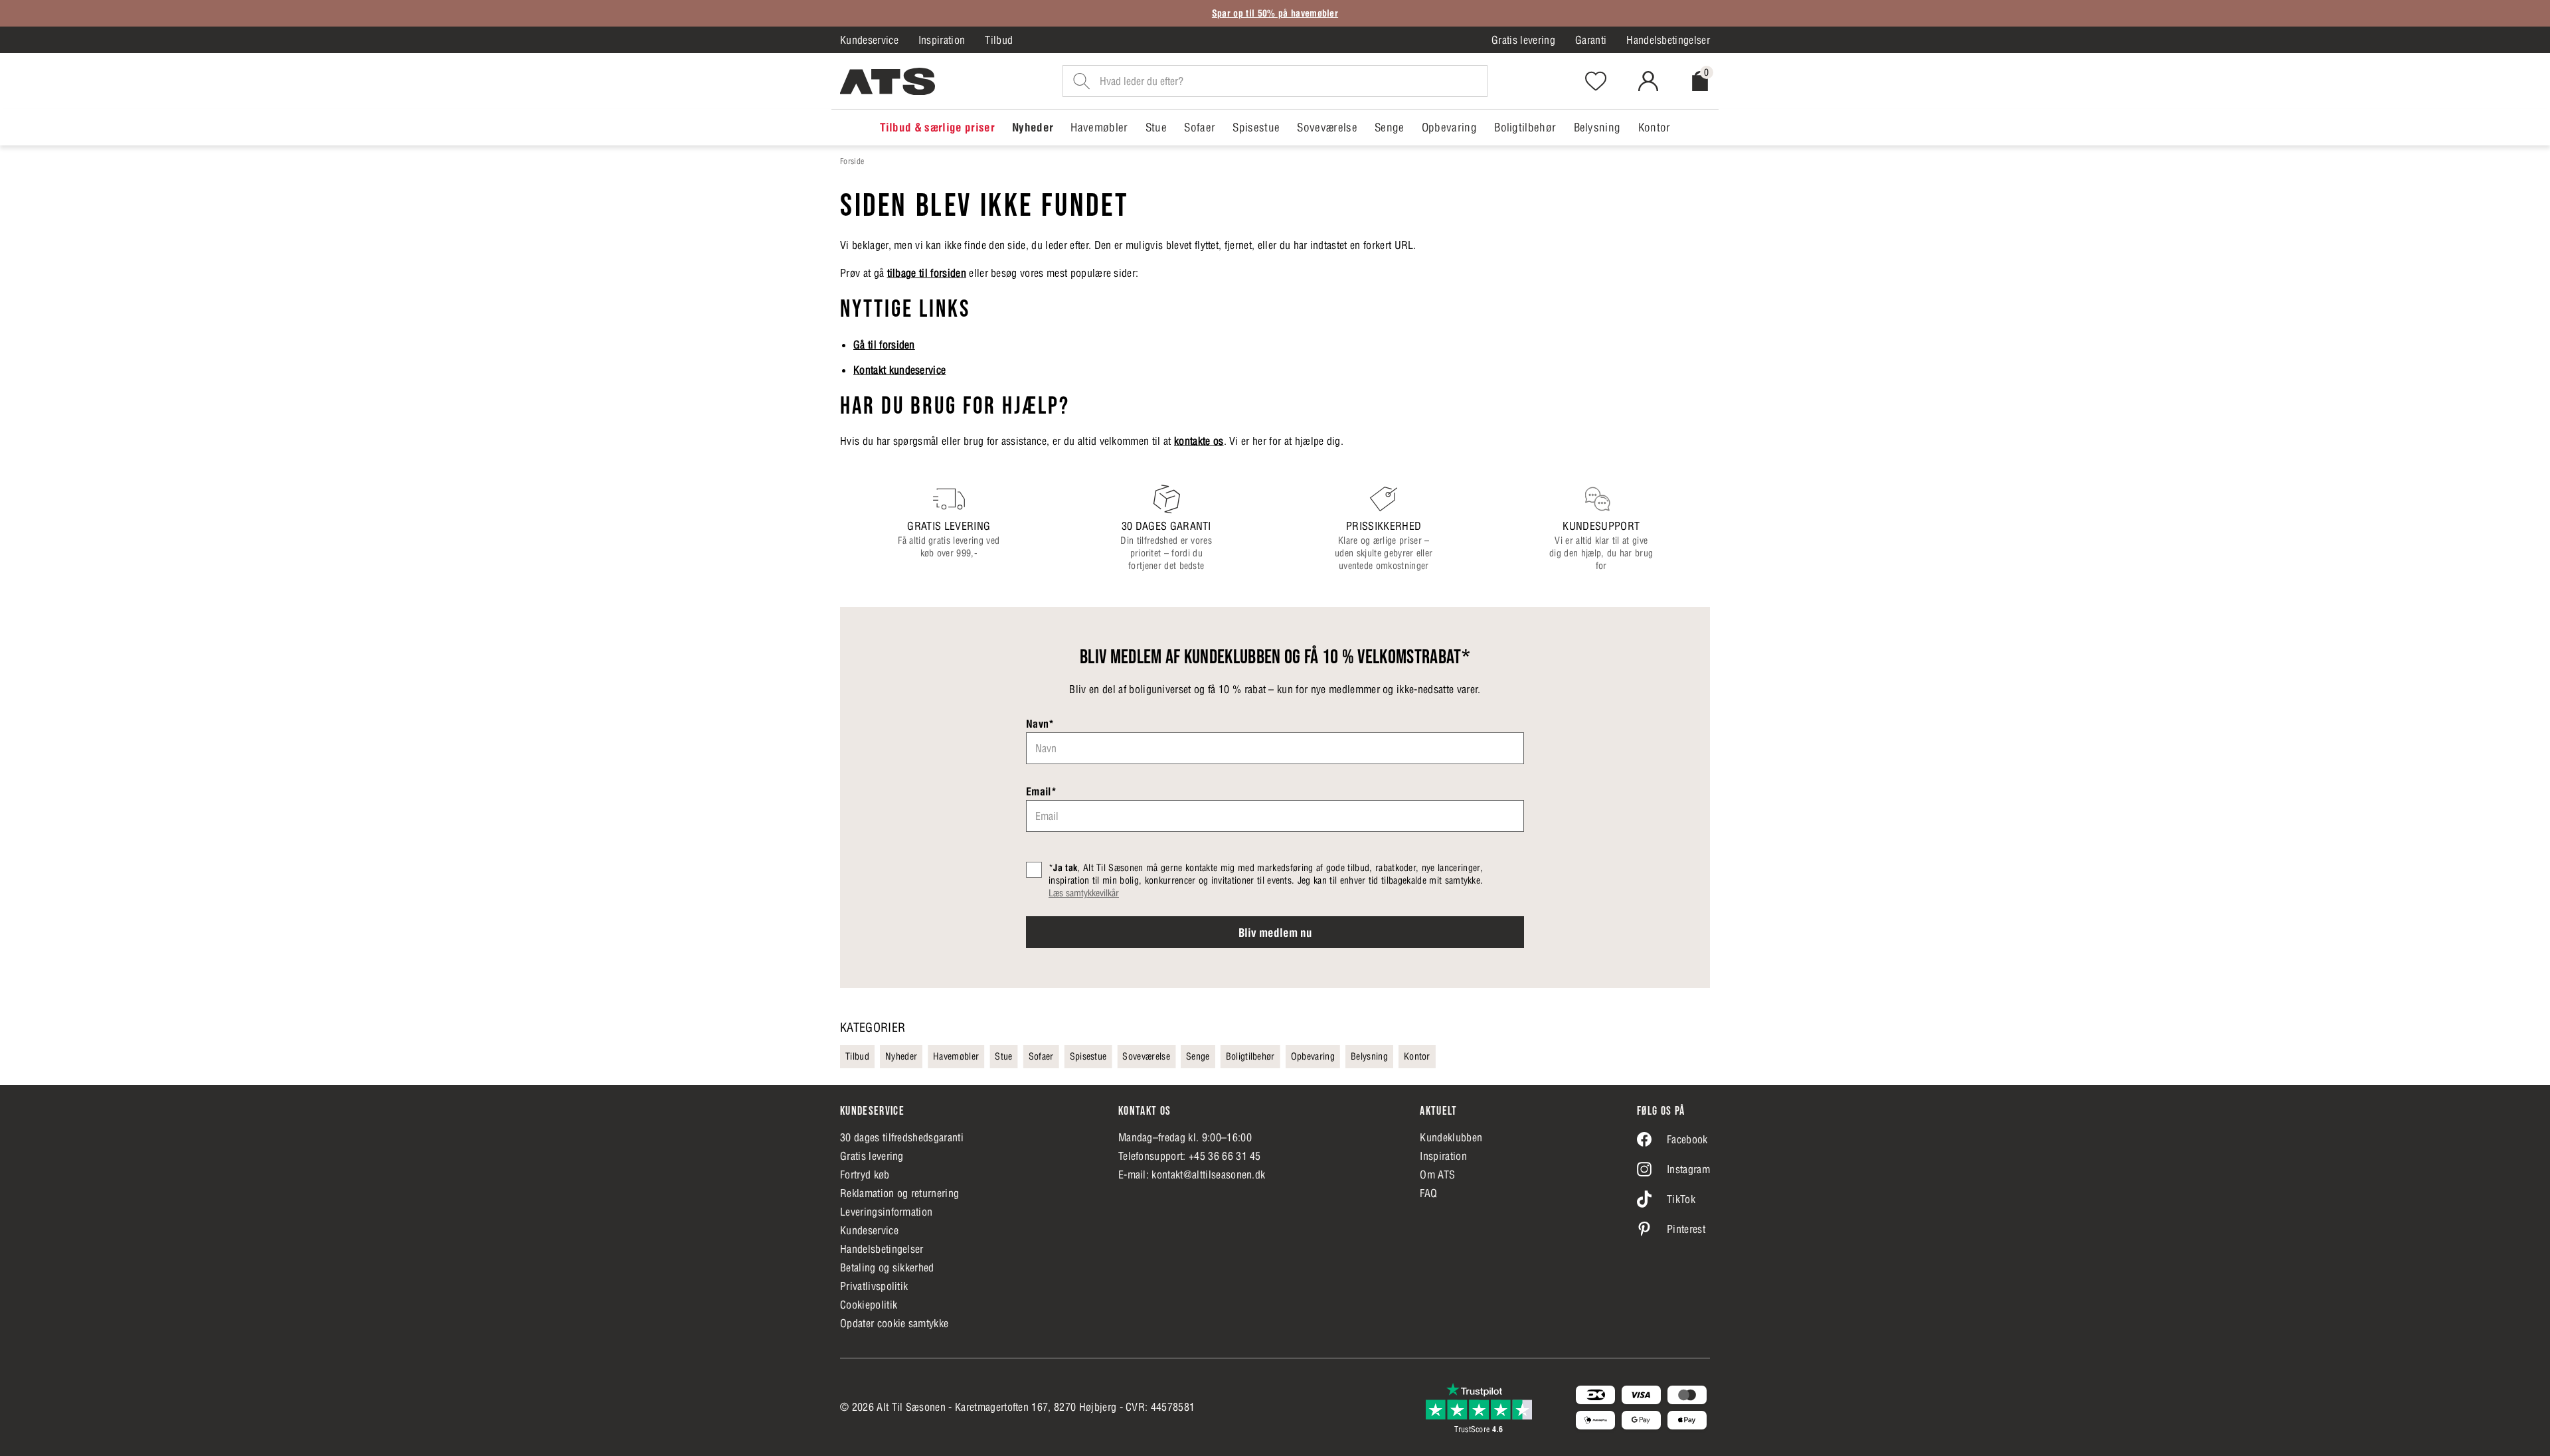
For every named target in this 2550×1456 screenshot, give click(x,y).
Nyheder (1033, 127)
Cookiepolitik (869, 1305)
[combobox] (1275, 81)
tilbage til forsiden (927, 273)
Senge (1390, 127)
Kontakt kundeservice (899, 370)
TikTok (1681, 1199)
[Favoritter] (1596, 81)
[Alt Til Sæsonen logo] (888, 81)
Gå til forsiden (884, 345)
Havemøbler (1099, 127)
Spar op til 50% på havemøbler (1275, 13)
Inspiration (942, 40)
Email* (1041, 791)
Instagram (1688, 1169)
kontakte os (1199, 441)
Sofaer (1200, 127)
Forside (852, 161)
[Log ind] (1648, 81)
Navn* (1040, 724)
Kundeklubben (1451, 1137)
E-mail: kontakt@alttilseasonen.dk (1192, 1174)
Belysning (1597, 127)
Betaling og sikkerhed (887, 1267)
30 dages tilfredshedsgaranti (902, 1137)
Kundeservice (869, 40)
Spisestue (1256, 127)
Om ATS (1437, 1174)
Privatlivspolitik (874, 1286)
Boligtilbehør (1525, 127)
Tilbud (999, 40)
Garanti (1591, 40)
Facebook (1687, 1139)
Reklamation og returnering (899, 1193)
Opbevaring (1449, 127)
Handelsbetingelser (1668, 40)
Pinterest (1686, 1229)
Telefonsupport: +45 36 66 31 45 (1190, 1156)
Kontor (1655, 127)
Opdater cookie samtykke (894, 1323)
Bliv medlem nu (1275, 933)
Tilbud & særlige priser (937, 127)
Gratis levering (1523, 40)
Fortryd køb (865, 1174)
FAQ (1428, 1193)
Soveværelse (1327, 127)
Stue (1156, 127)
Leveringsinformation (886, 1212)
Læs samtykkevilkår (1084, 893)
